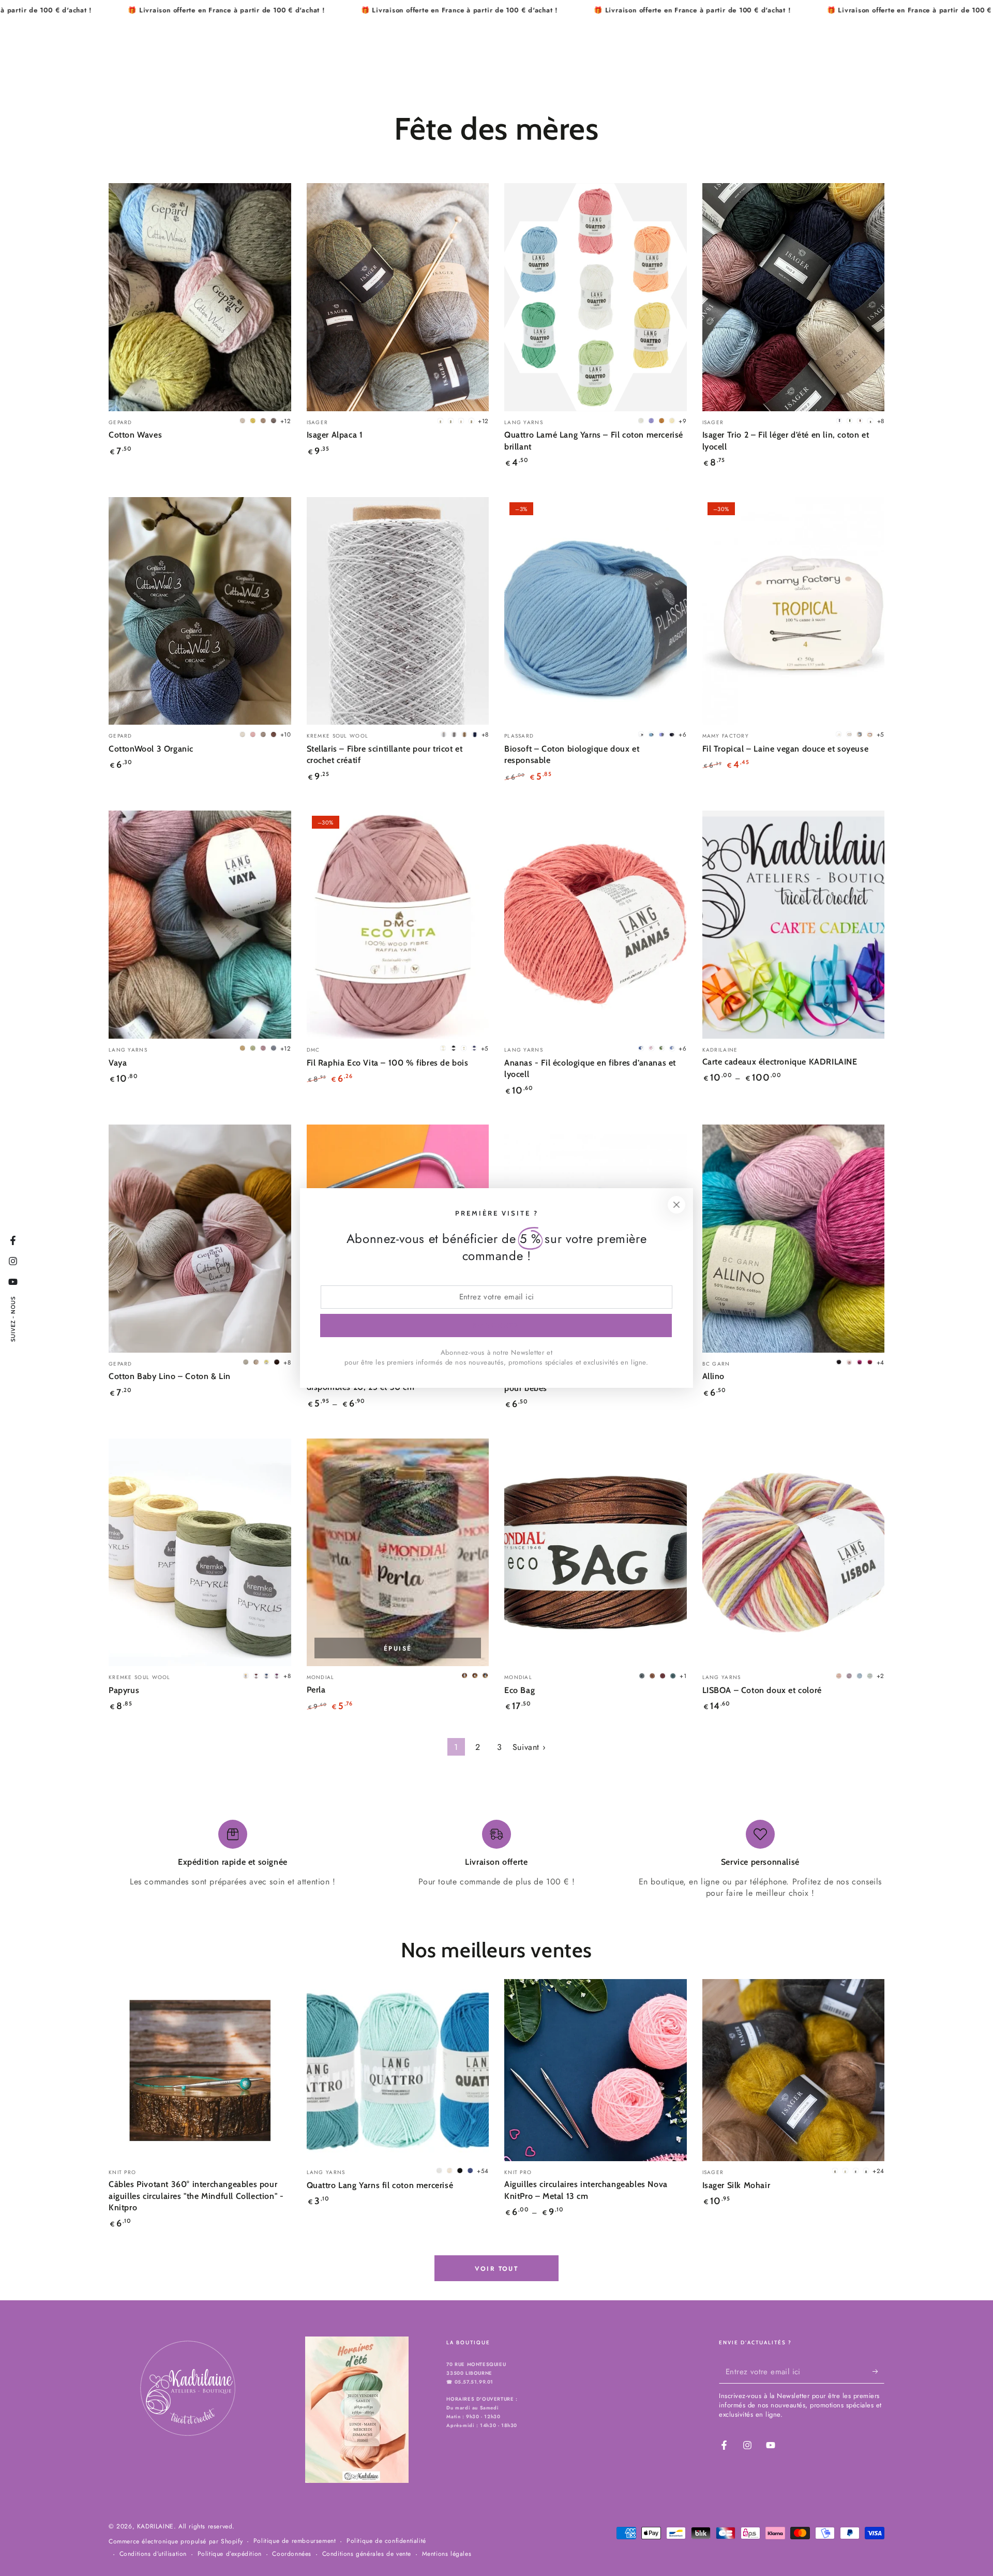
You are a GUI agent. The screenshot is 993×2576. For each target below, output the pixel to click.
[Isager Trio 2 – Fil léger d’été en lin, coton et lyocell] (794, 297)
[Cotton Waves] (200, 297)
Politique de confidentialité (386, 2541)
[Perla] (398, 1553)
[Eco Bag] (596, 1553)
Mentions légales (447, 2554)
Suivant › (529, 1747)
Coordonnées (292, 2554)
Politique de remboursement (295, 2541)
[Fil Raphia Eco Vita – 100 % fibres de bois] (398, 925)
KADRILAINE (155, 2526)
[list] (496, 1860)
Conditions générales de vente (367, 2554)
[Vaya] (200, 925)
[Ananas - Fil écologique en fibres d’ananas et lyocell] (596, 925)
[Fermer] (676, 1205)
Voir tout (497, 2269)
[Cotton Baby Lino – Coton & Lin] (200, 1239)
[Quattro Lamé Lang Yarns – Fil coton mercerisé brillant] (596, 297)
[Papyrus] (200, 1553)
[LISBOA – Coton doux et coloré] (794, 1553)
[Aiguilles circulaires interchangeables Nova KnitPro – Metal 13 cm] (596, 2070)
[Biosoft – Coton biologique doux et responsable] (596, 611)
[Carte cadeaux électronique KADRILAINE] (794, 925)
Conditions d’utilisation (153, 2554)
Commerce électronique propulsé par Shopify (176, 2542)
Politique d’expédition (230, 2554)
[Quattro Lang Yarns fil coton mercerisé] (398, 2070)
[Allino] (794, 1239)
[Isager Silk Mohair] (794, 2070)
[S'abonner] (878, 2372)
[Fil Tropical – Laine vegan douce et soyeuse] (794, 611)
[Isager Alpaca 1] (398, 297)
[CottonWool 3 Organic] (200, 611)
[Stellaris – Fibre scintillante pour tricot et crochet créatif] (398, 611)
